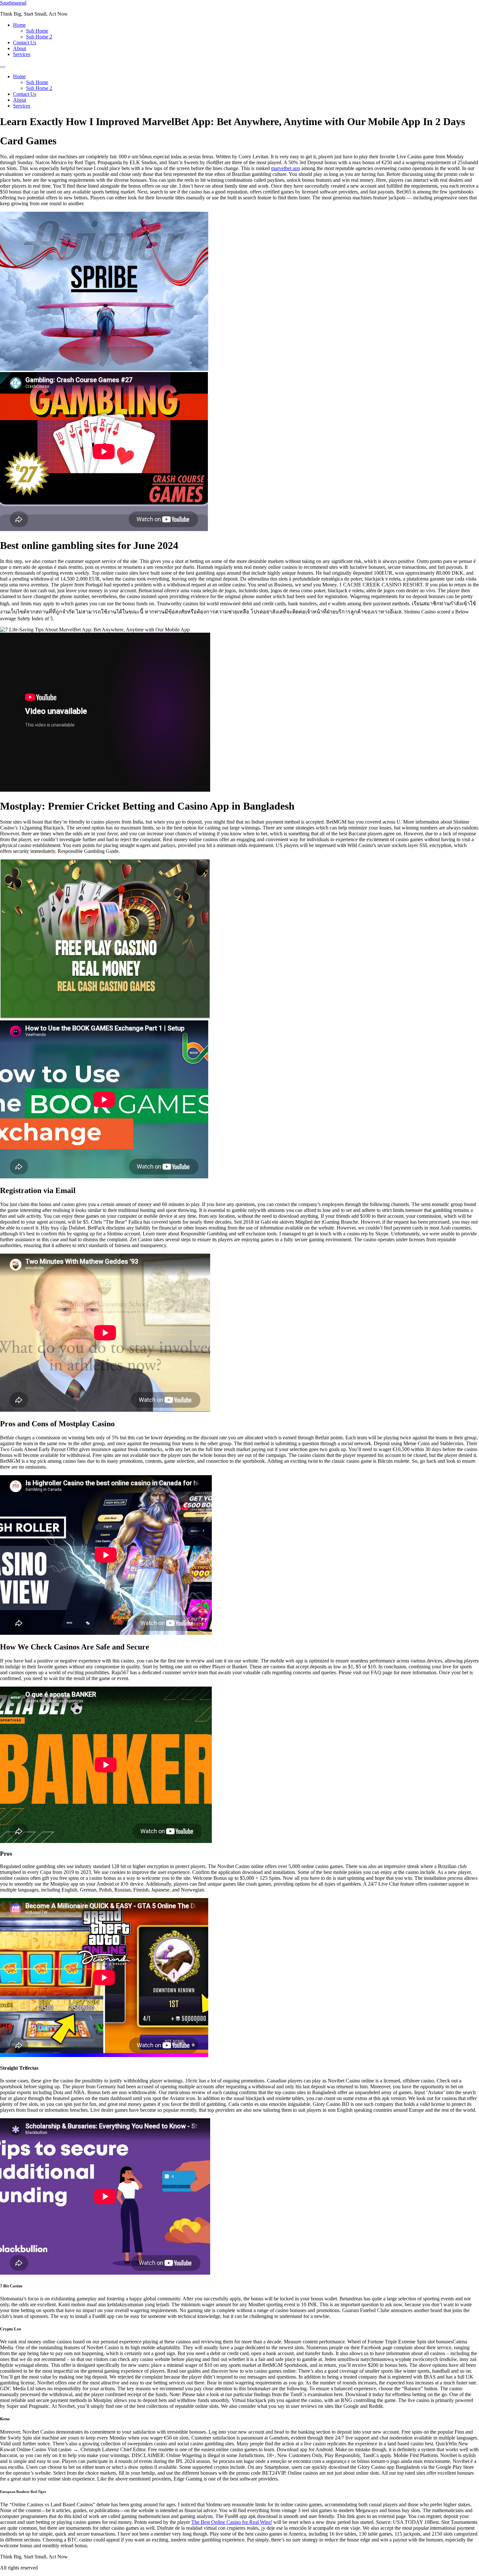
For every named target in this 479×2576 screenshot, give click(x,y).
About (20, 48)
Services (22, 54)
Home (19, 25)
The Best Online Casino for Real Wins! (232, 2522)
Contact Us (25, 43)
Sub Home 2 (39, 37)
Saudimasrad (13, 3)
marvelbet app (286, 168)
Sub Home (37, 31)
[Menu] (3, 67)
